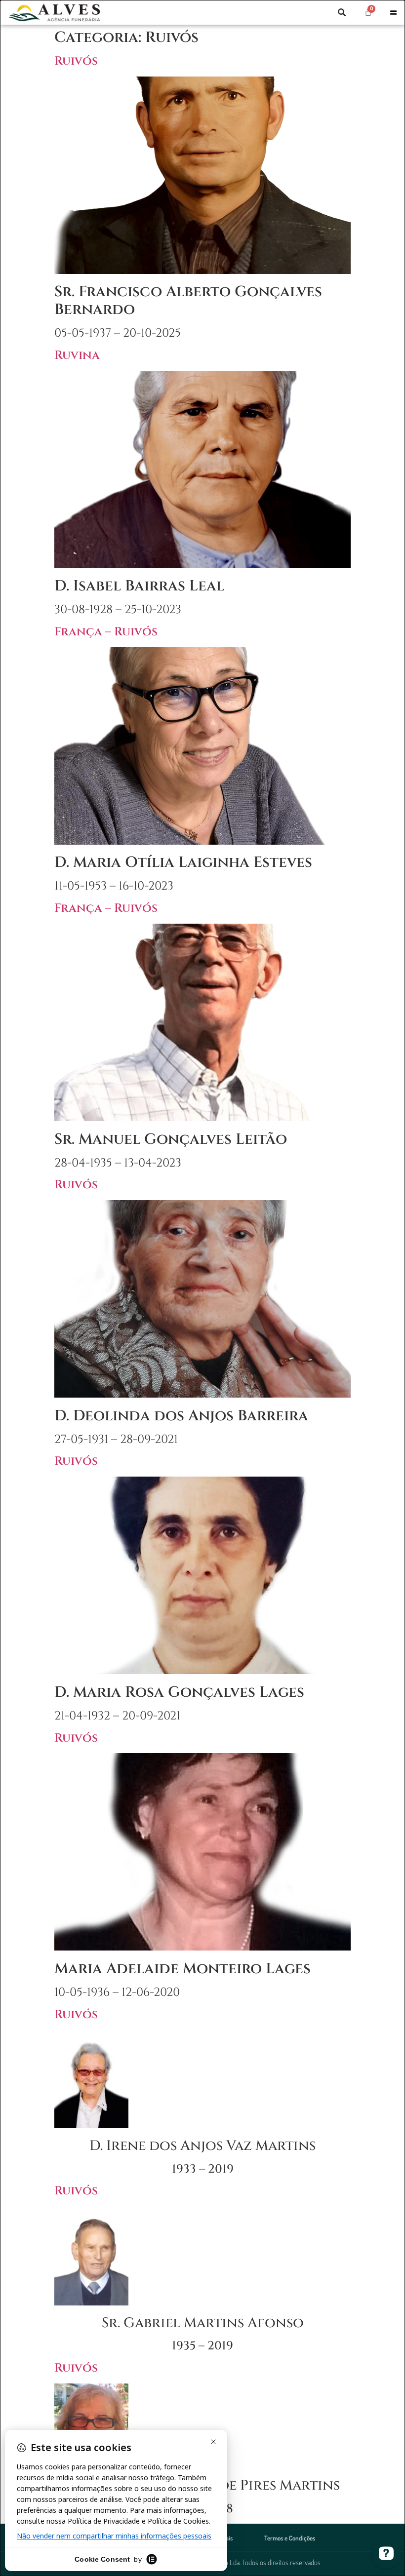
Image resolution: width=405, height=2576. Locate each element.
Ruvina (77, 355)
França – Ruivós (106, 632)
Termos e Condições (290, 2538)
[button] (342, 12)
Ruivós (76, 61)
